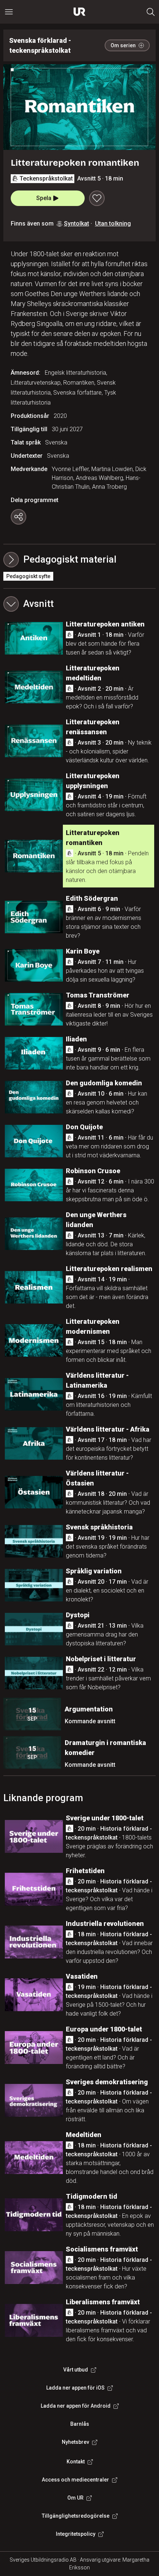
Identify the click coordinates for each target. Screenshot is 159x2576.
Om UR (75, 2498)
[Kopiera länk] (18, 517)
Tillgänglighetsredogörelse (76, 2516)
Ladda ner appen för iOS (75, 2388)
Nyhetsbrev (75, 2442)
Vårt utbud (76, 2370)
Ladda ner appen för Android (76, 2406)
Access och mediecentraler (75, 2480)
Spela (44, 198)
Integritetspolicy (76, 2534)
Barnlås (80, 2424)
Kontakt (76, 2462)
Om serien (123, 45)
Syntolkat (77, 224)
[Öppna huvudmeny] (9, 12)
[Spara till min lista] (97, 198)
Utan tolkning (113, 224)
